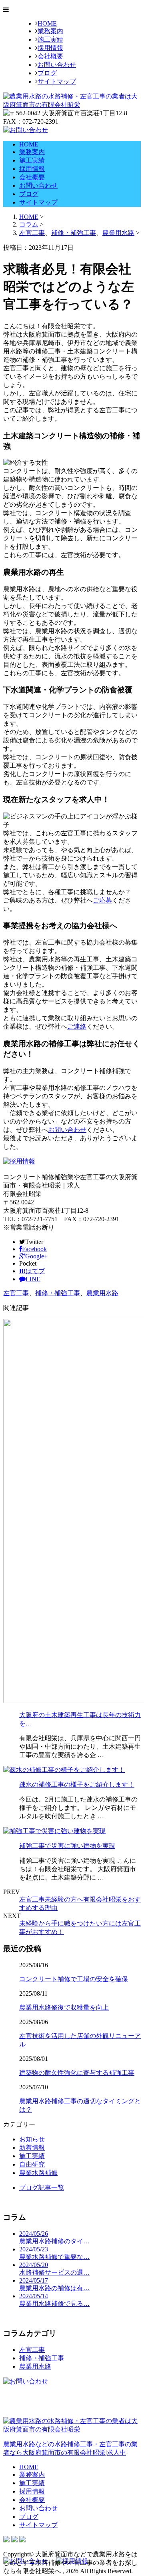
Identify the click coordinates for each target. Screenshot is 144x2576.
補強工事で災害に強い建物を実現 (67, 1846)
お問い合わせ (57, 65)
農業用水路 (118, 233)
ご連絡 (77, 1026)
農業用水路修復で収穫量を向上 (64, 2007)
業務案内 (50, 31)
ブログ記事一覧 (42, 2188)
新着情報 (32, 2148)
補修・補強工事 (74, 233)
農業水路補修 (38, 2173)
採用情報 (50, 48)
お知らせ (32, 2139)
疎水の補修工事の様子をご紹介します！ (77, 1785)
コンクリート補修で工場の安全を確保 (74, 1979)
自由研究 (32, 2164)
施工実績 (50, 39)
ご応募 (102, 900)
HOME (47, 23)
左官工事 (32, 233)
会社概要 (50, 56)
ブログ (47, 73)
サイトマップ (57, 81)
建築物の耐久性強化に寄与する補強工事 (77, 2073)
